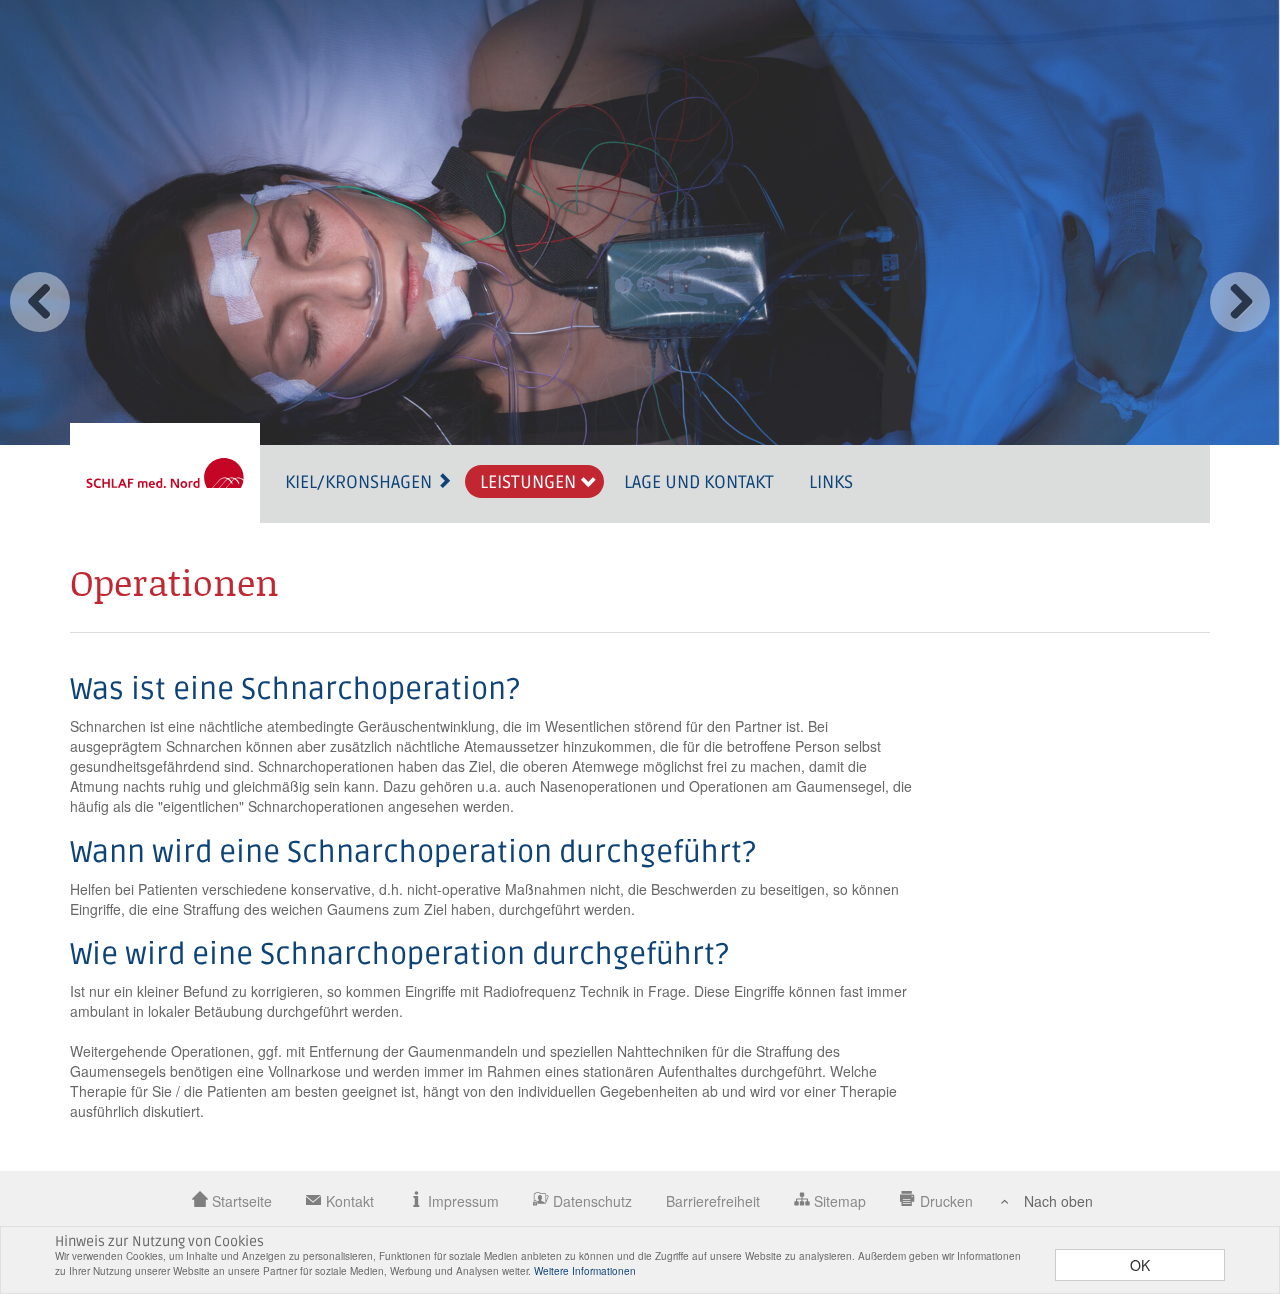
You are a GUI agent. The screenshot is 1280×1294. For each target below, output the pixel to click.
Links (831, 482)
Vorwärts (1240, 302)
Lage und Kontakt (699, 482)
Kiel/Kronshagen (360, 482)
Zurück (40, 302)
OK (1140, 1265)
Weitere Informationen (585, 1271)
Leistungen (530, 482)
